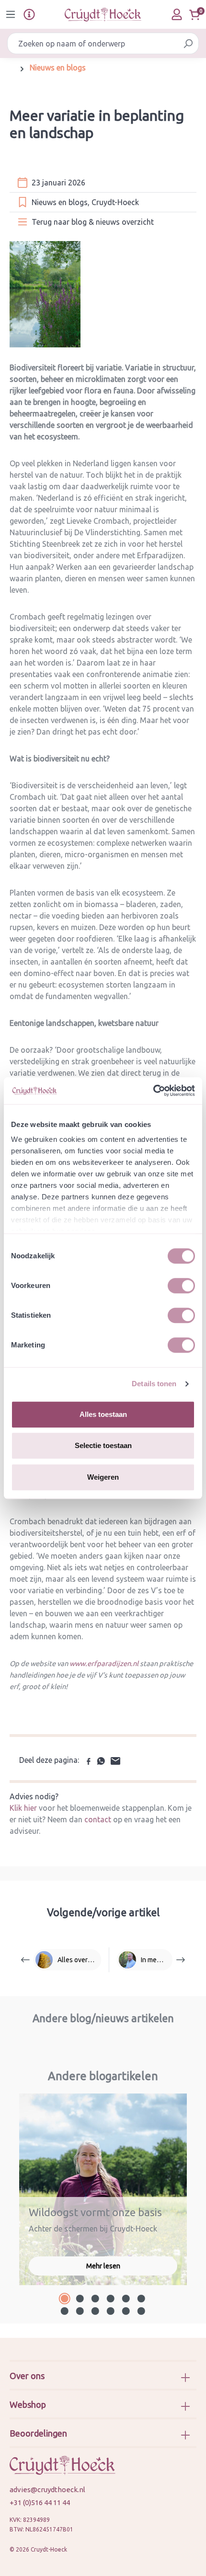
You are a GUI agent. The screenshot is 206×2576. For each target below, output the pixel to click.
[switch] (181, 1286)
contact (98, 1819)
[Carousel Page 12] (141, 2311)
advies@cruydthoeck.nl (47, 2490)
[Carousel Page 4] (111, 2299)
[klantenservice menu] (29, 14)
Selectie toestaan (103, 1445)
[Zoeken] (188, 43)
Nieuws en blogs (60, 202)
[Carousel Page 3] (95, 2299)
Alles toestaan (103, 1414)
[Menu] (11, 14)
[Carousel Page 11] (126, 2311)
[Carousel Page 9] (95, 2311)
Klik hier (24, 1808)
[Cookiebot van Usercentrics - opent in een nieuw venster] (153, 1091)
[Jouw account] (177, 14)
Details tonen (154, 1384)
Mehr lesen (103, 2266)
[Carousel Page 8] (80, 2311)
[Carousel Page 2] (80, 2299)
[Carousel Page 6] (141, 2299)
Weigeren (103, 1477)
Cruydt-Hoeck (115, 202)
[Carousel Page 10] (111, 2311)
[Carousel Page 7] (65, 2311)
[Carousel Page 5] (126, 2299)
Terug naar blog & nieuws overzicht (93, 222)
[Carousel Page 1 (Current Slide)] (65, 2299)
